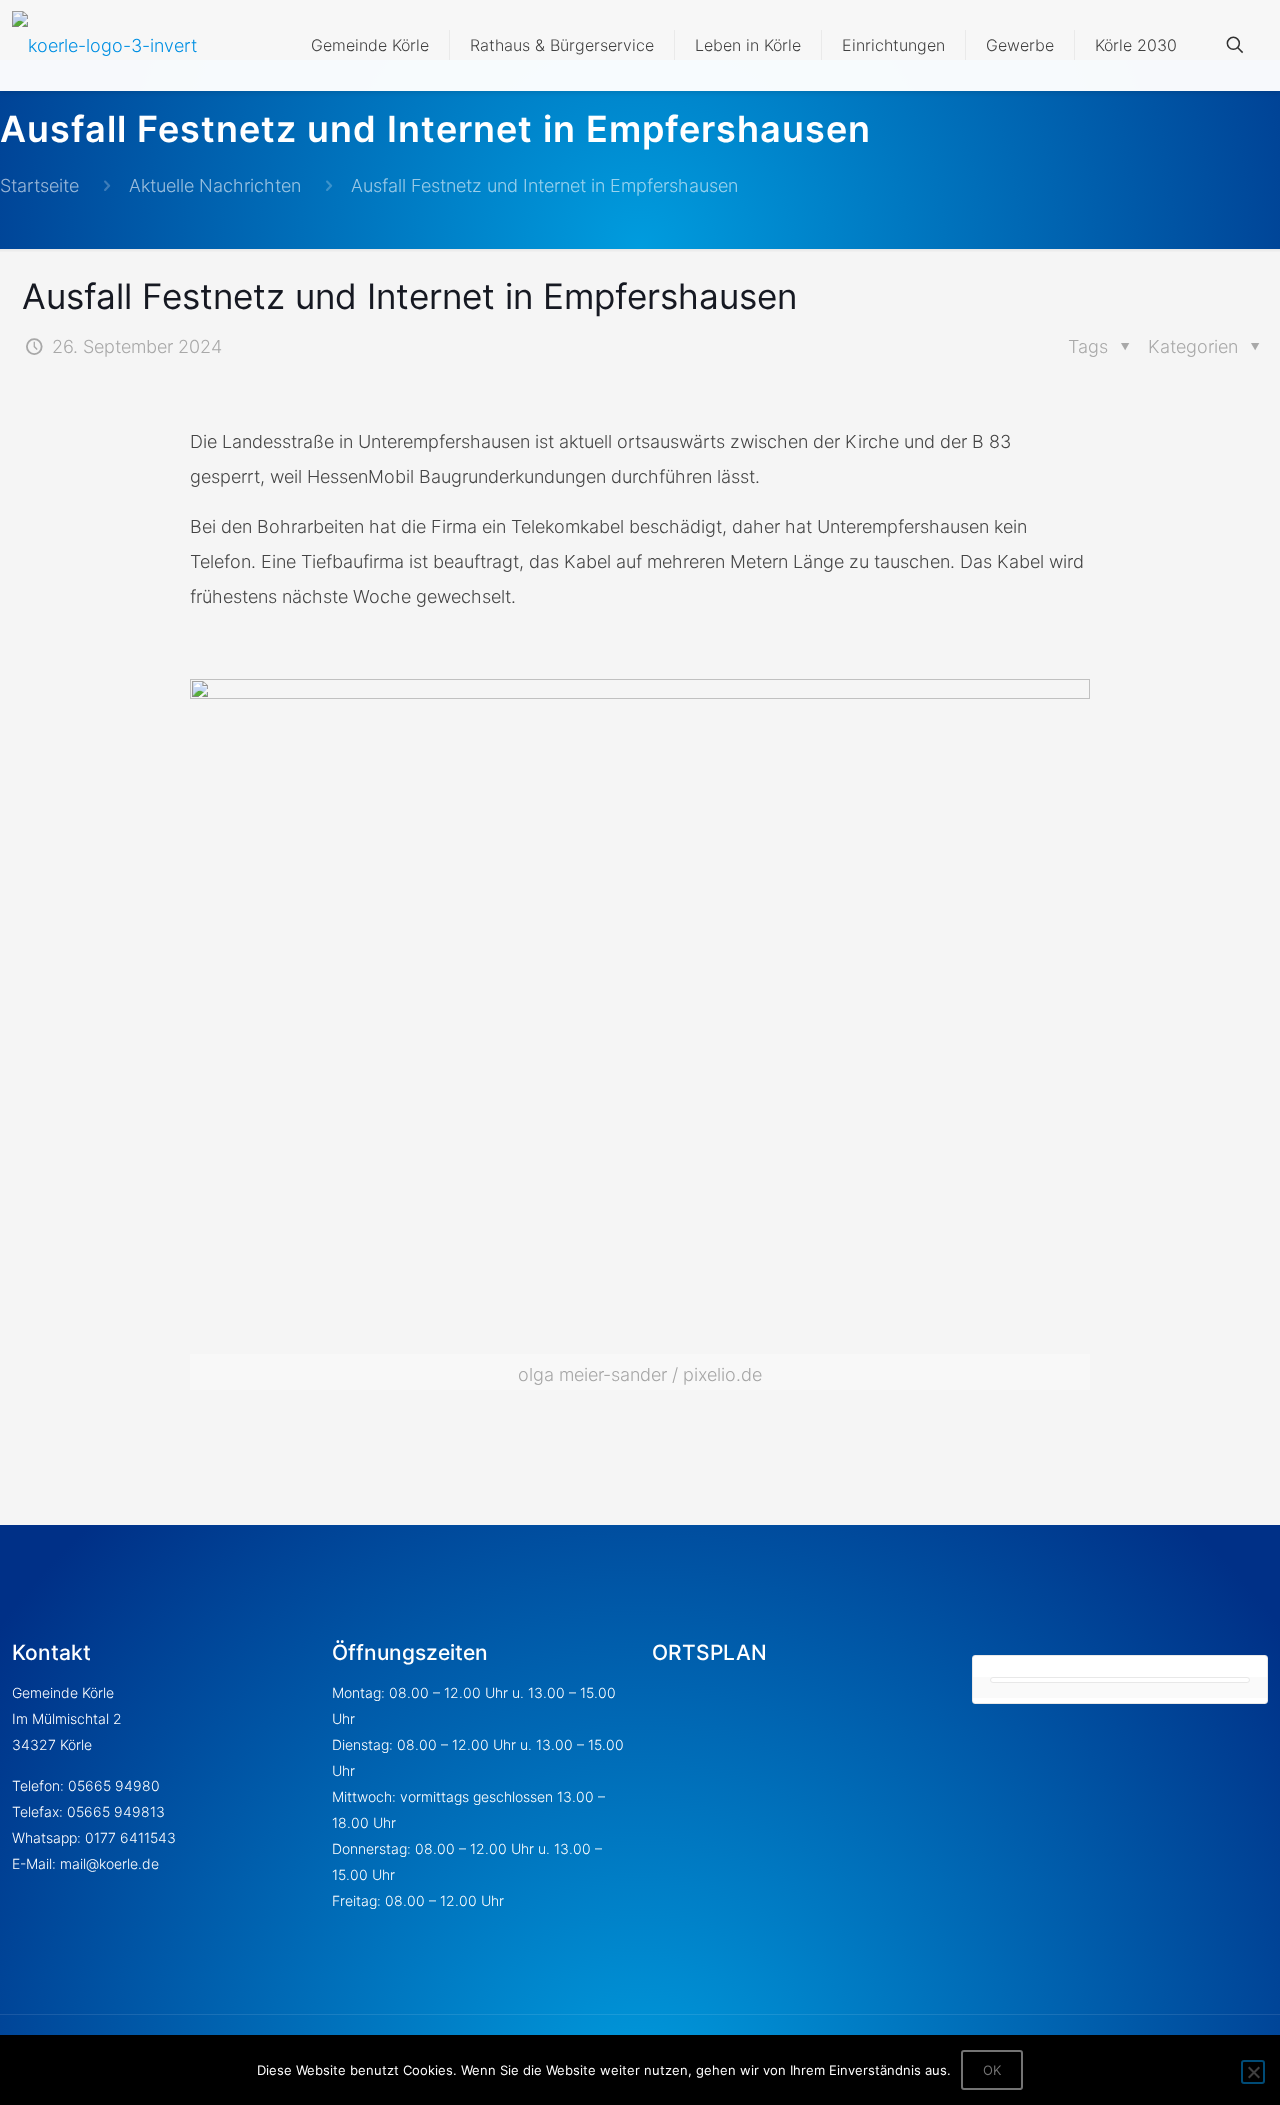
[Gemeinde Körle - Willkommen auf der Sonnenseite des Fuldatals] (104, 45)
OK (992, 2070)
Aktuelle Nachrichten (215, 185)
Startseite (39, 185)
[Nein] (1253, 2072)
